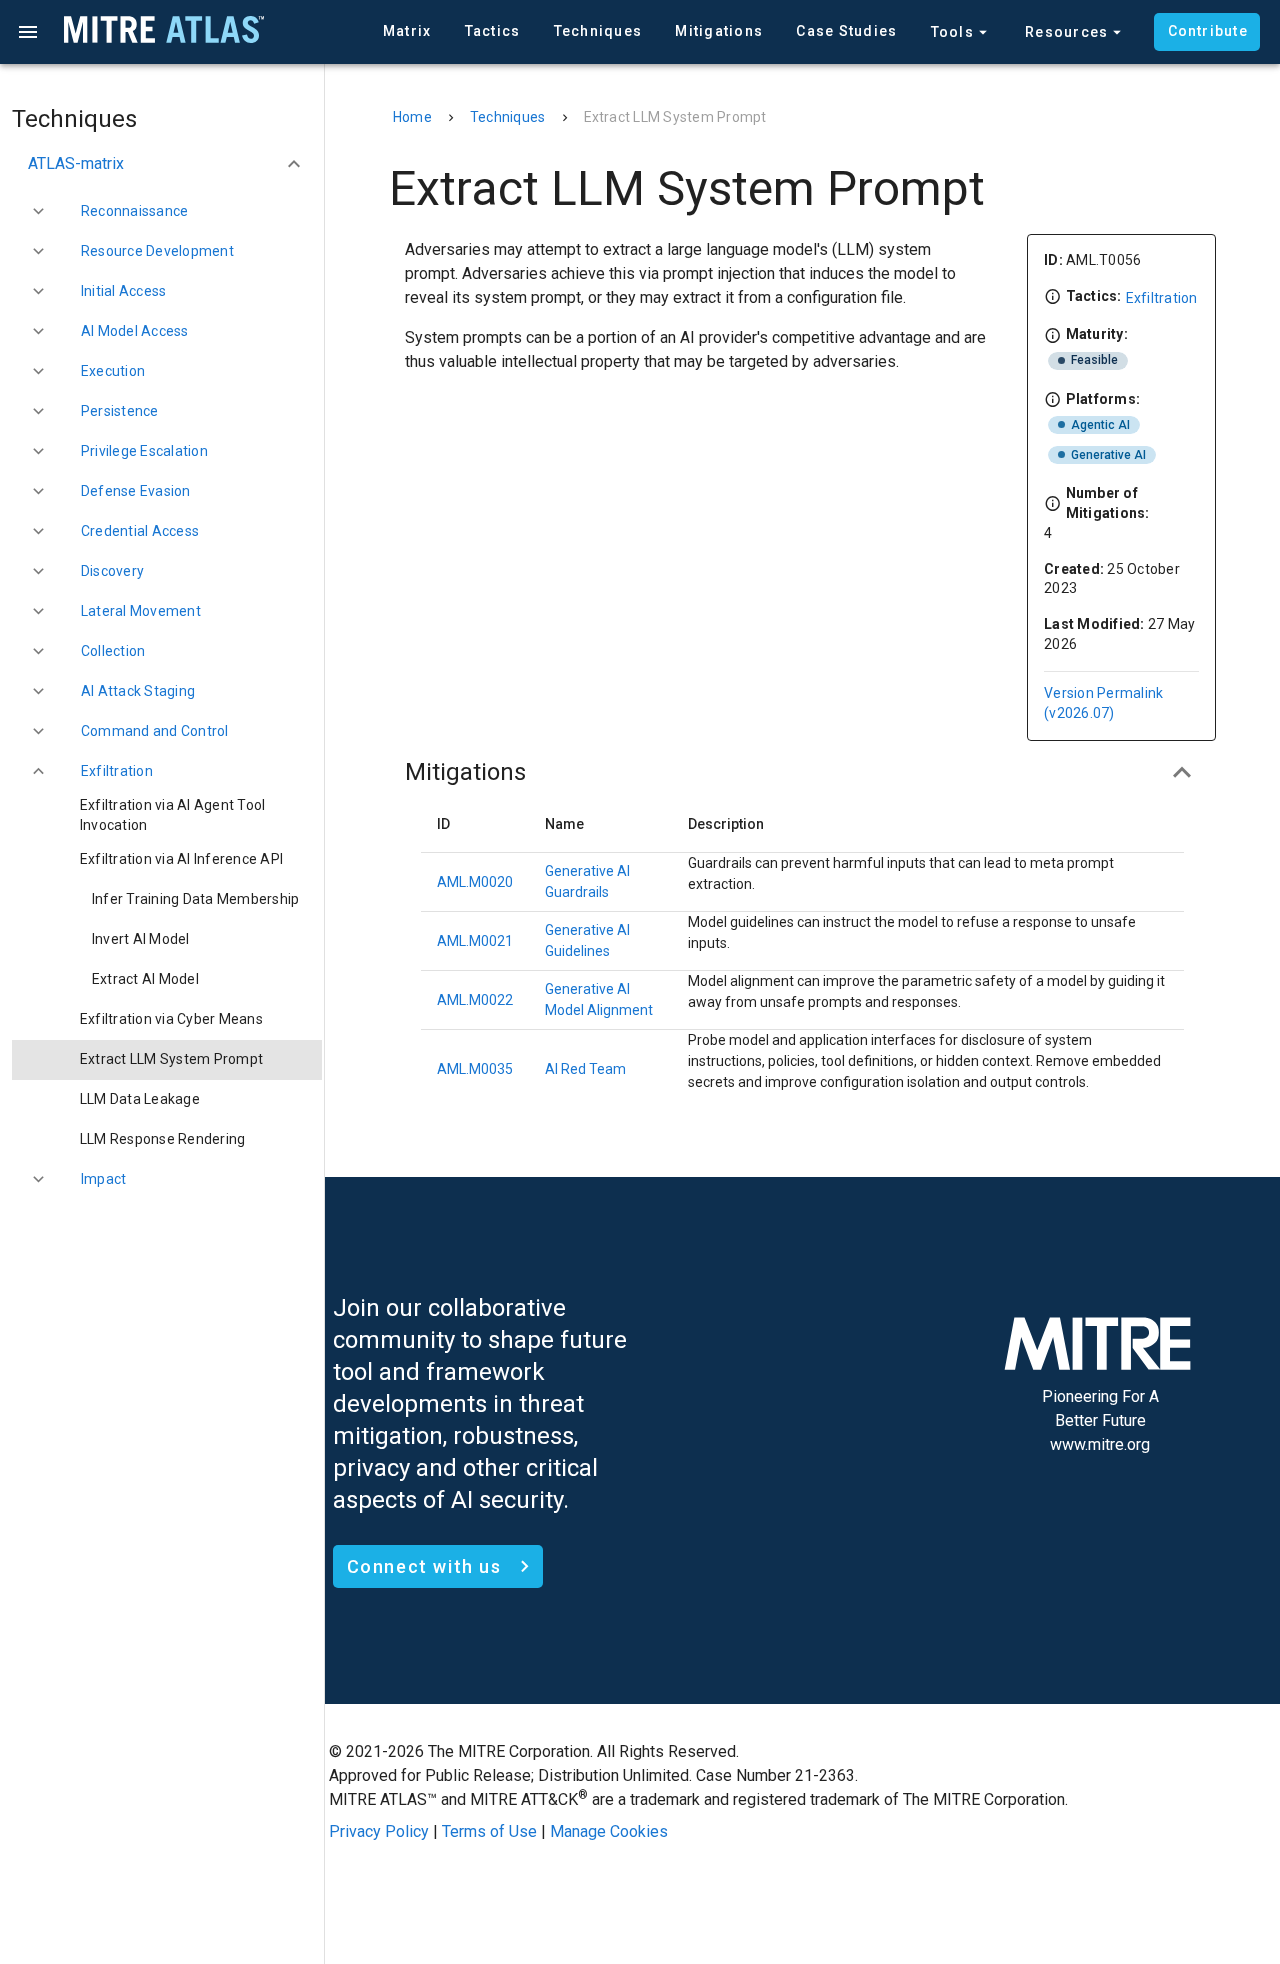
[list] (167, 676)
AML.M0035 (475, 1069)
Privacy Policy (379, 1831)
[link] (167, 816)
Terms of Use (489, 1831)
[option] (167, 164)
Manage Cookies (609, 1831)
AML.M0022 (475, 1000)
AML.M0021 (475, 941)
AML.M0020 (475, 882)
